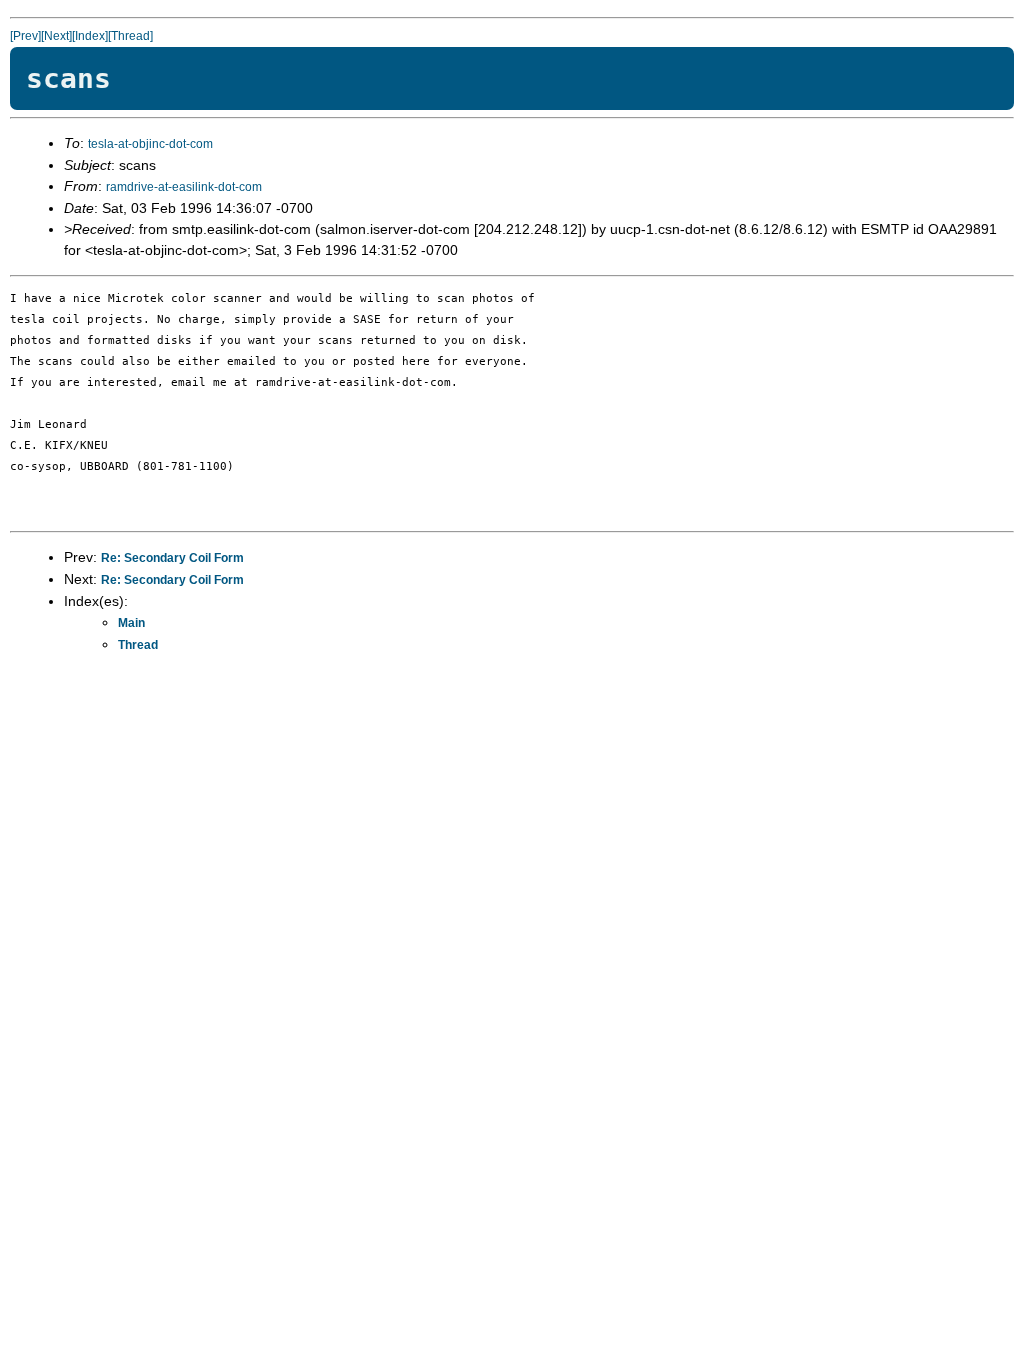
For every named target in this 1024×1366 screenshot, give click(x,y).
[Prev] (25, 36)
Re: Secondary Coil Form (172, 558)
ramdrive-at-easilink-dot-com (184, 187)
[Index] (90, 36)
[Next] (56, 36)
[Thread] (130, 36)
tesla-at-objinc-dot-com (150, 144)
